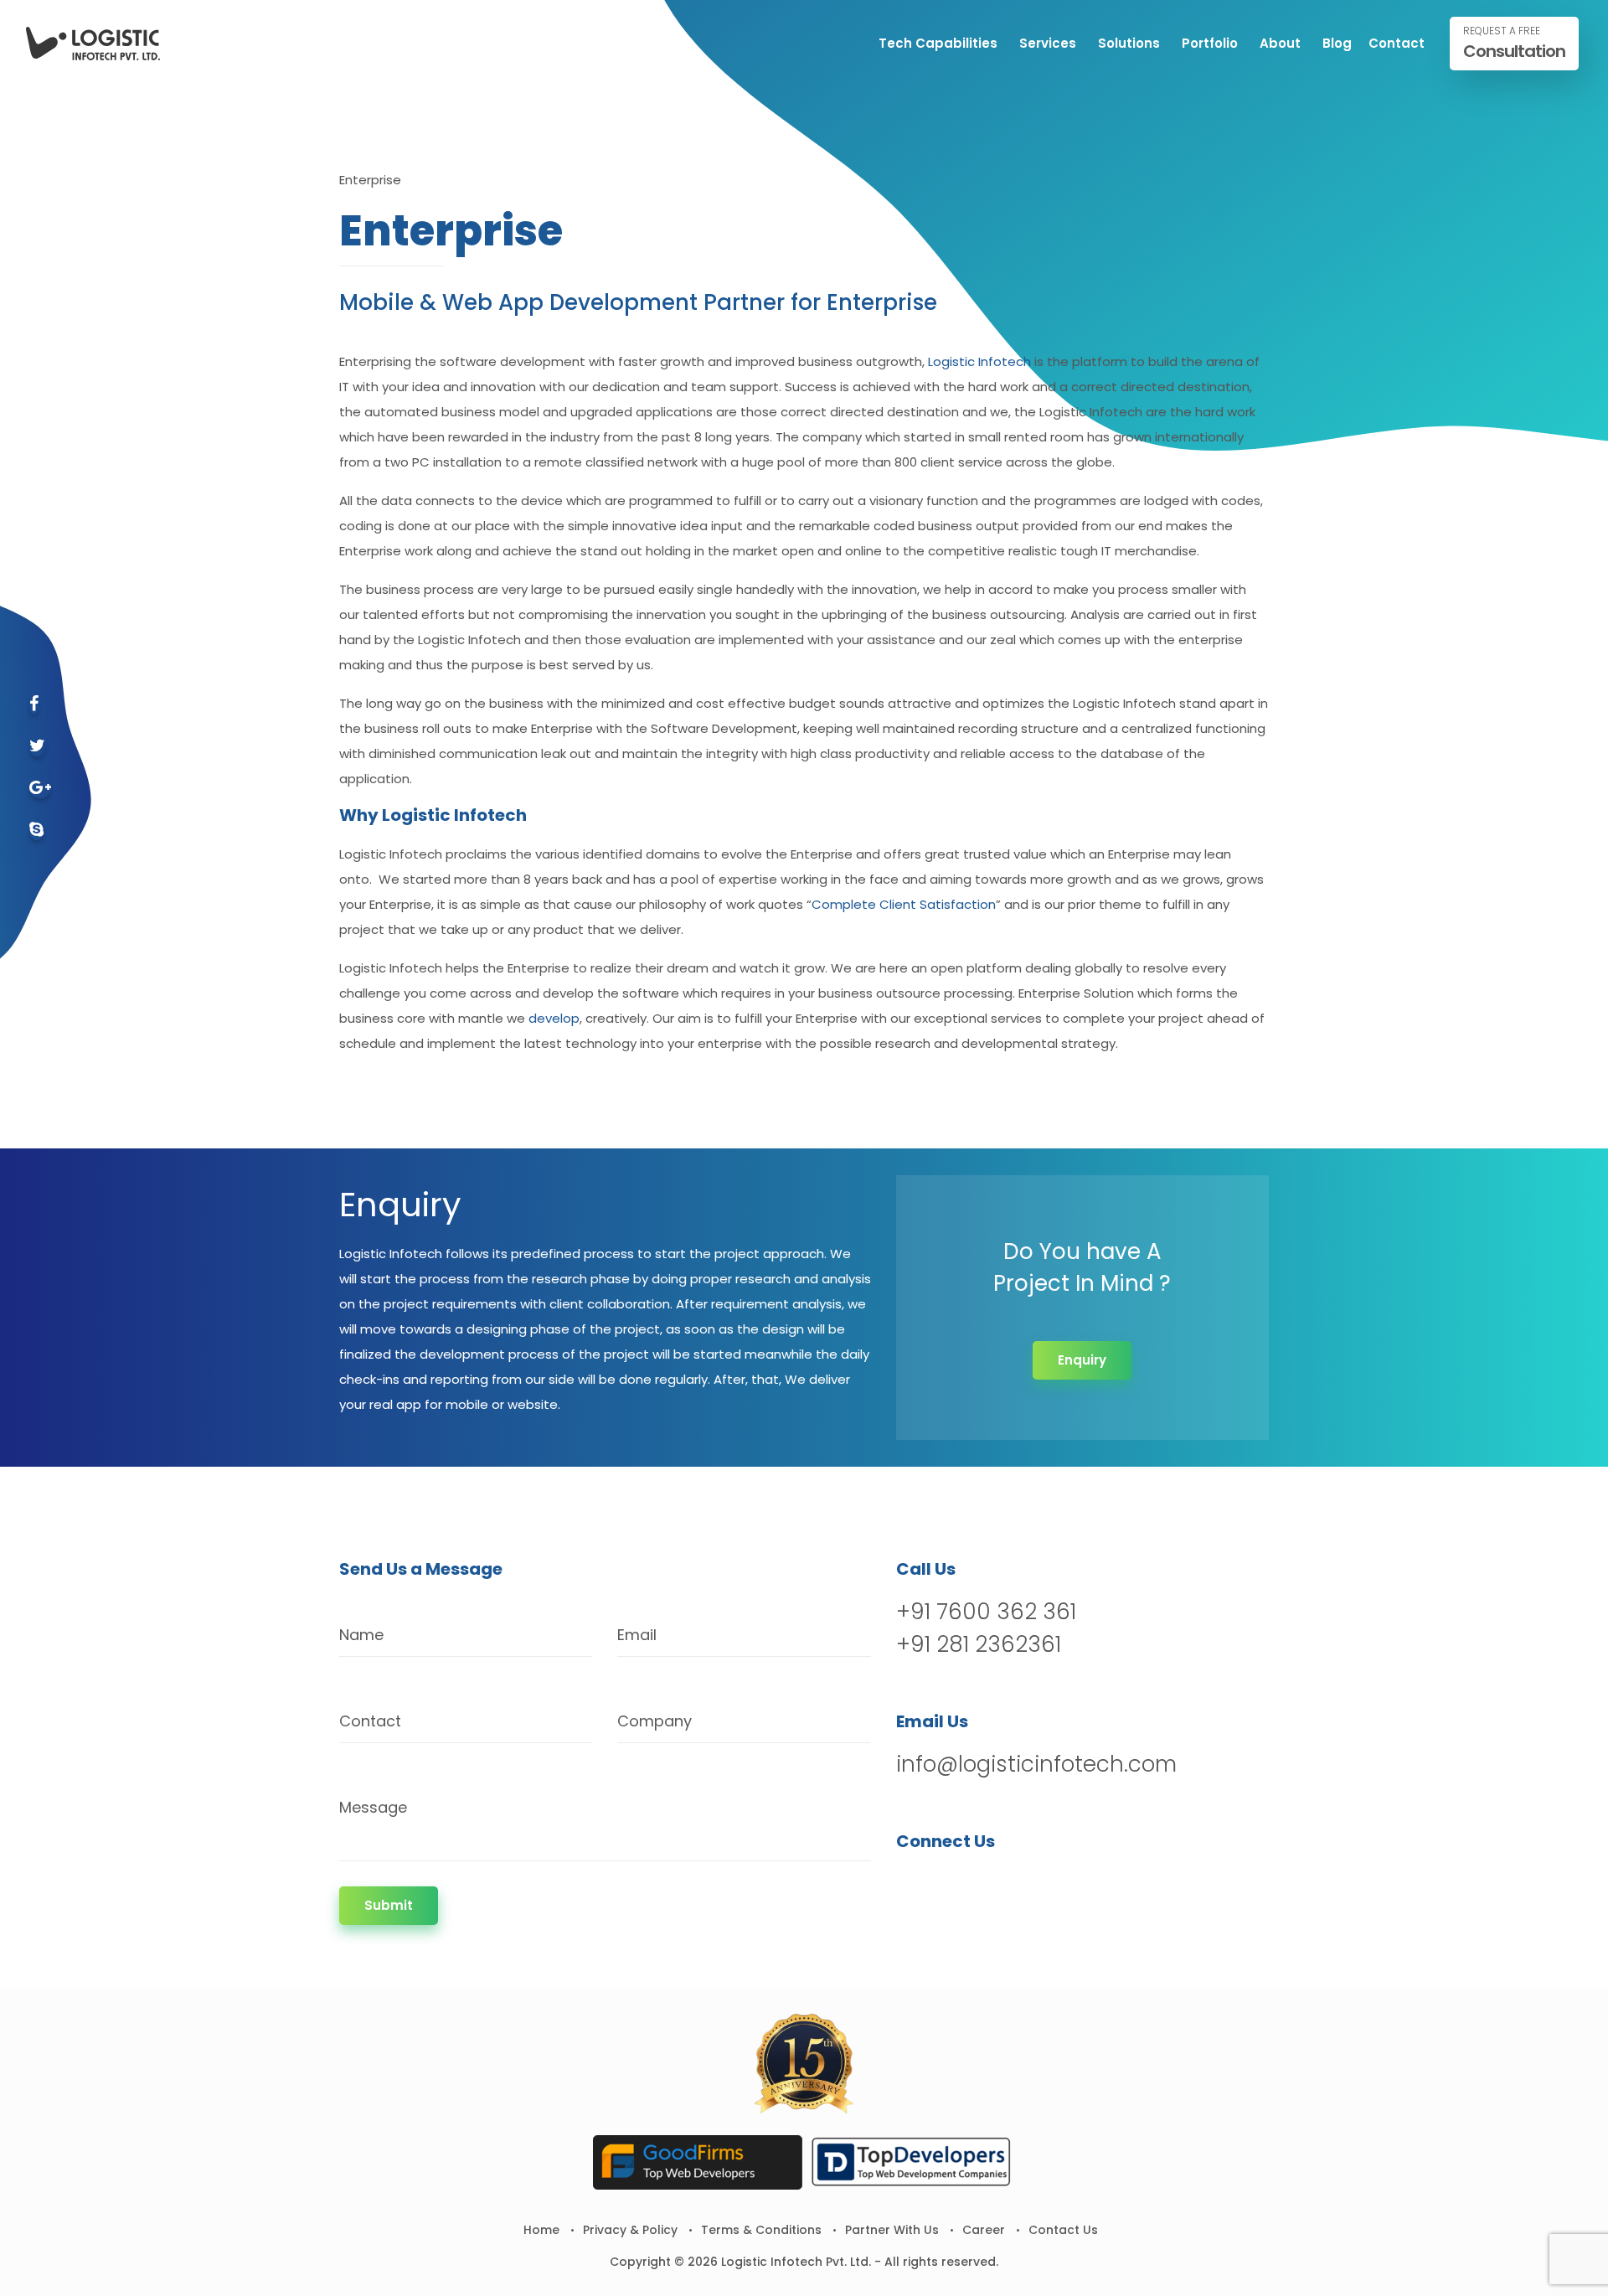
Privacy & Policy (630, 2230)
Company (655, 1721)
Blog (1337, 43)
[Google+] (40, 789)
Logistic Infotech (979, 361)
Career (984, 2230)
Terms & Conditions (761, 2230)
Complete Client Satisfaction (904, 904)
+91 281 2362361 (979, 1644)
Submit (389, 1905)
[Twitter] (37, 747)
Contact (1397, 43)
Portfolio (1210, 43)
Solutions (1129, 43)
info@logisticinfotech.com (1036, 1764)
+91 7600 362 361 (986, 1612)
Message (373, 1807)
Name (361, 1635)
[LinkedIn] (998, 1884)
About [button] (1280, 43)
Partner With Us (892, 2230)
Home (541, 2230)
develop (554, 1018)
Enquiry (1082, 1360)
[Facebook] (34, 705)
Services (1048, 43)
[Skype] (36, 831)
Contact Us (1063, 2230)
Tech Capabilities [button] (938, 43)
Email (637, 1635)
